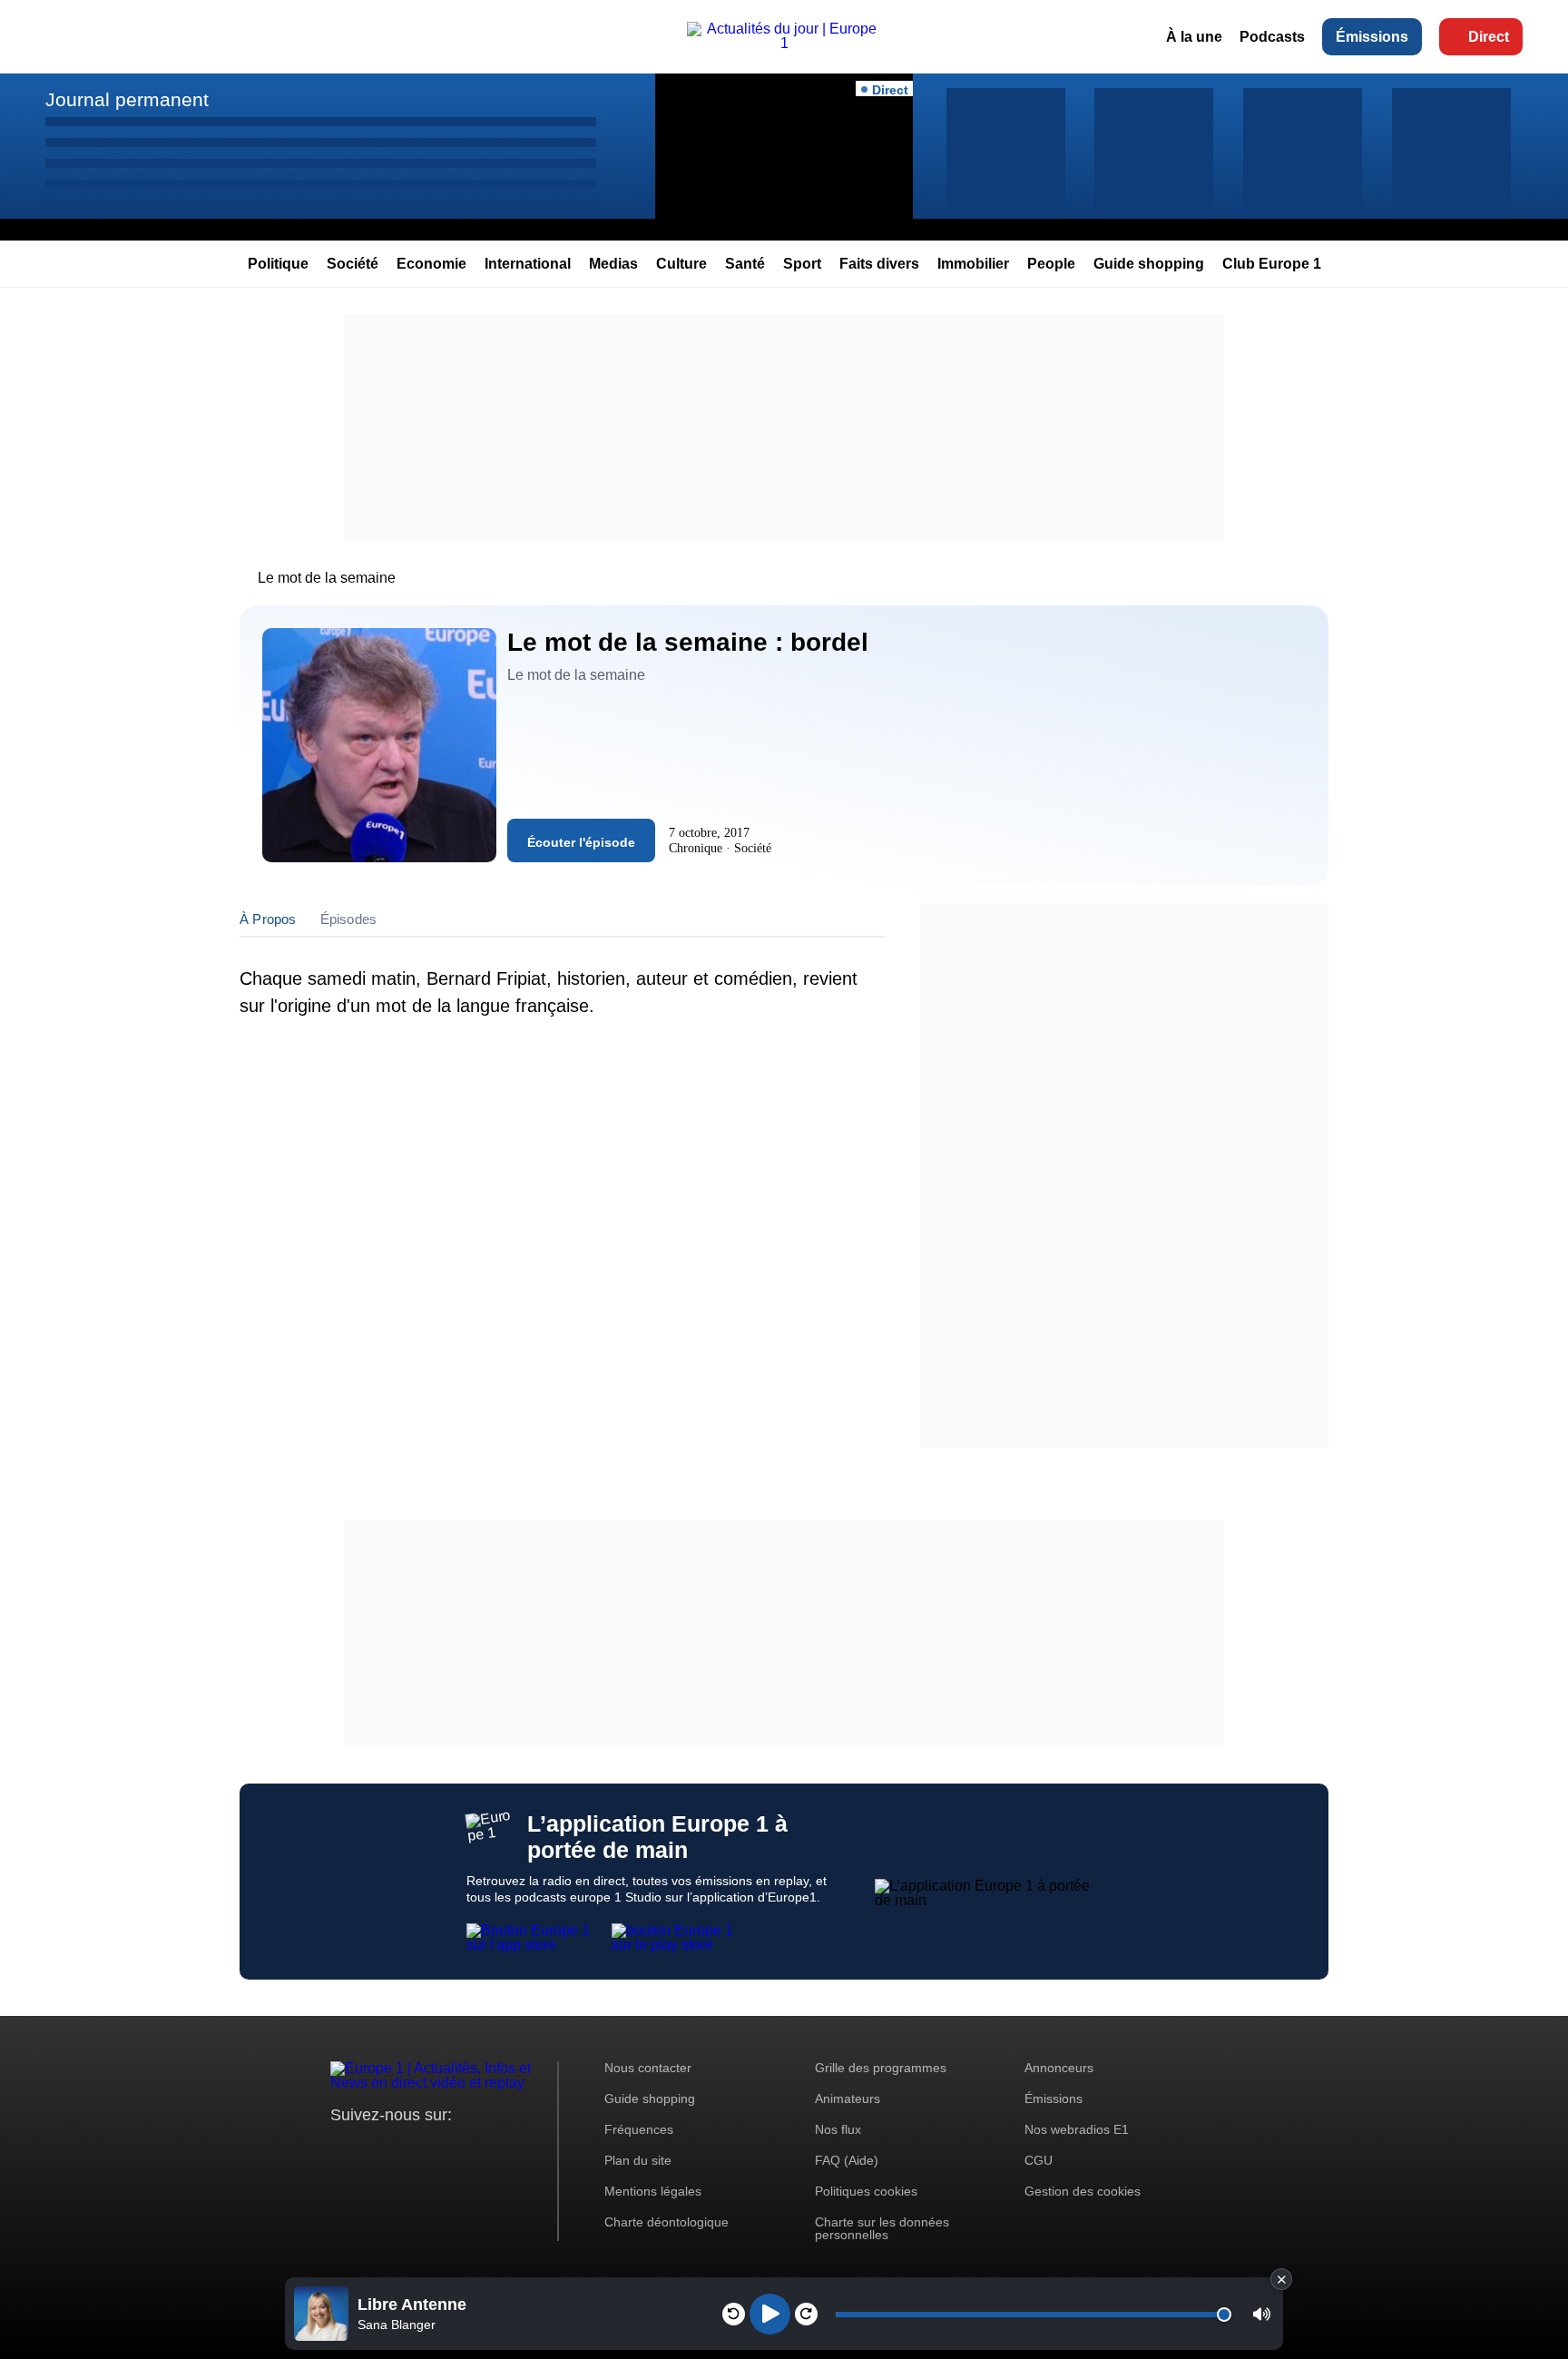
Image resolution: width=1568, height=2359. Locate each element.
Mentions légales (653, 2191)
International (528, 264)
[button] (1262, 2314)
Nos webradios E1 (1077, 2129)
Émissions (1372, 37)
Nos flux (838, 2129)
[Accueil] (784, 43)
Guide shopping (1149, 264)
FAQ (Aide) (847, 2160)
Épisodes (349, 919)
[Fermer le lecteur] (1281, 2279)
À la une (1194, 37)
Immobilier (973, 264)
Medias (613, 264)
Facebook (403, 2149)
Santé (745, 264)
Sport (802, 264)
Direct (1489, 37)
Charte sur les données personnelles (882, 2228)
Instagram (372, 2149)
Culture (681, 264)
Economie (431, 264)
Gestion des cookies (1083, 2191)
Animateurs (848, 2099)
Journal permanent (127, 99)
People (1051, 264)
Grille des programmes (881, 2068)
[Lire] (770, 2314)
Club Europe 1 (1272, 264)
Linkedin (496, 2149)
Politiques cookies (866, 2191)
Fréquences (639, 2129)
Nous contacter (648, 2068)
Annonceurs (1059, 2068)
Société (353, 264)
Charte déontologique (666, 2222)
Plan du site (638, 2160)
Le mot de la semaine (327, 578)
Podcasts (1272, 37)
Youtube (434, 2149)
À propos (268, 919)
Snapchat (465, 2149)
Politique (278, 264)
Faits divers (879, 264)
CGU (1039, 2160)
